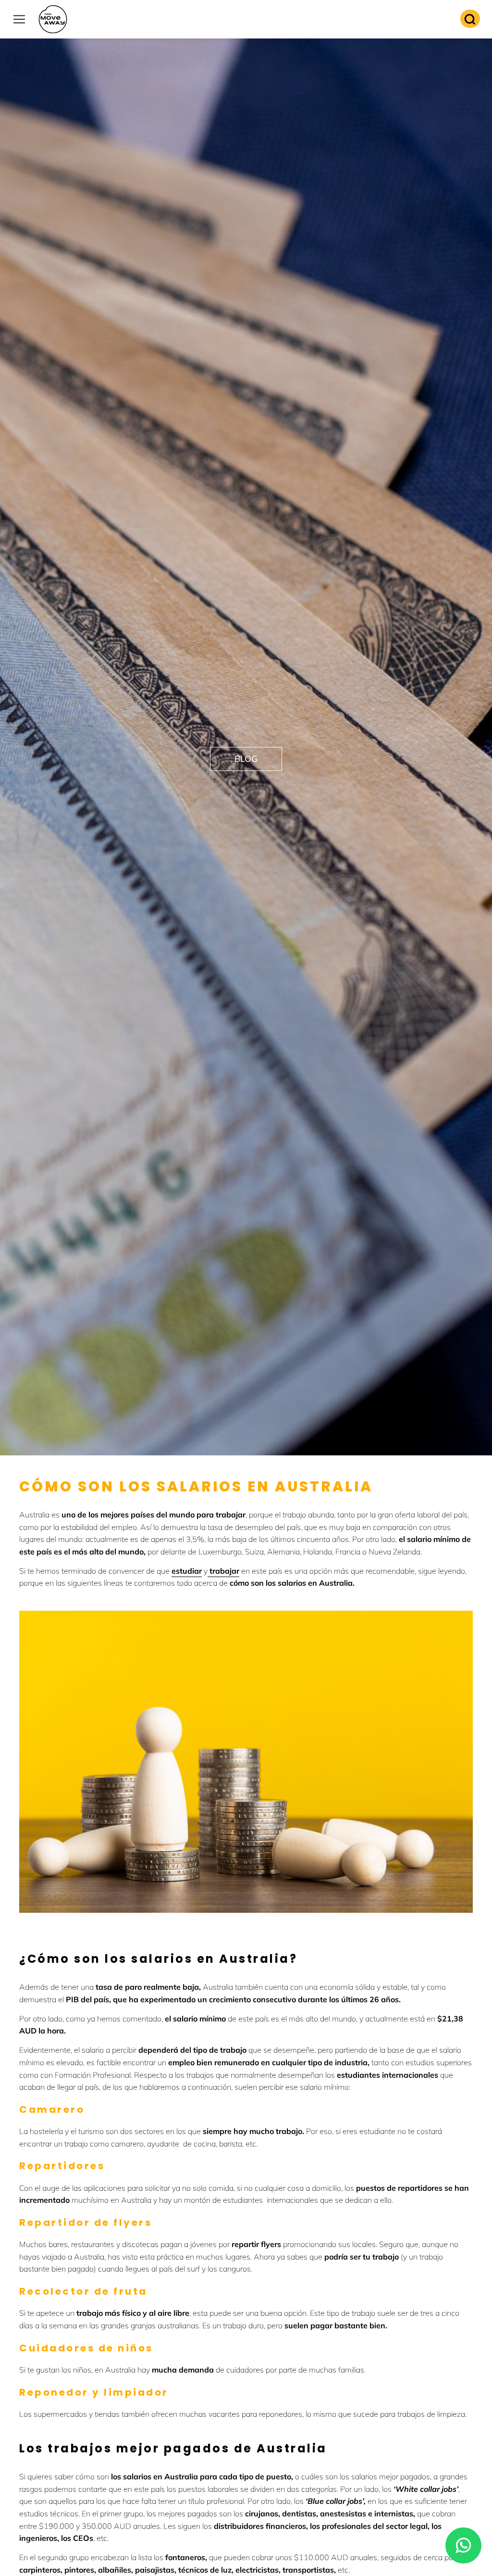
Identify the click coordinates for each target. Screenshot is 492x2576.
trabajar (223, 1571)
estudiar (187, 1571)
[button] (246, 759)
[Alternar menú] (19, 19)
